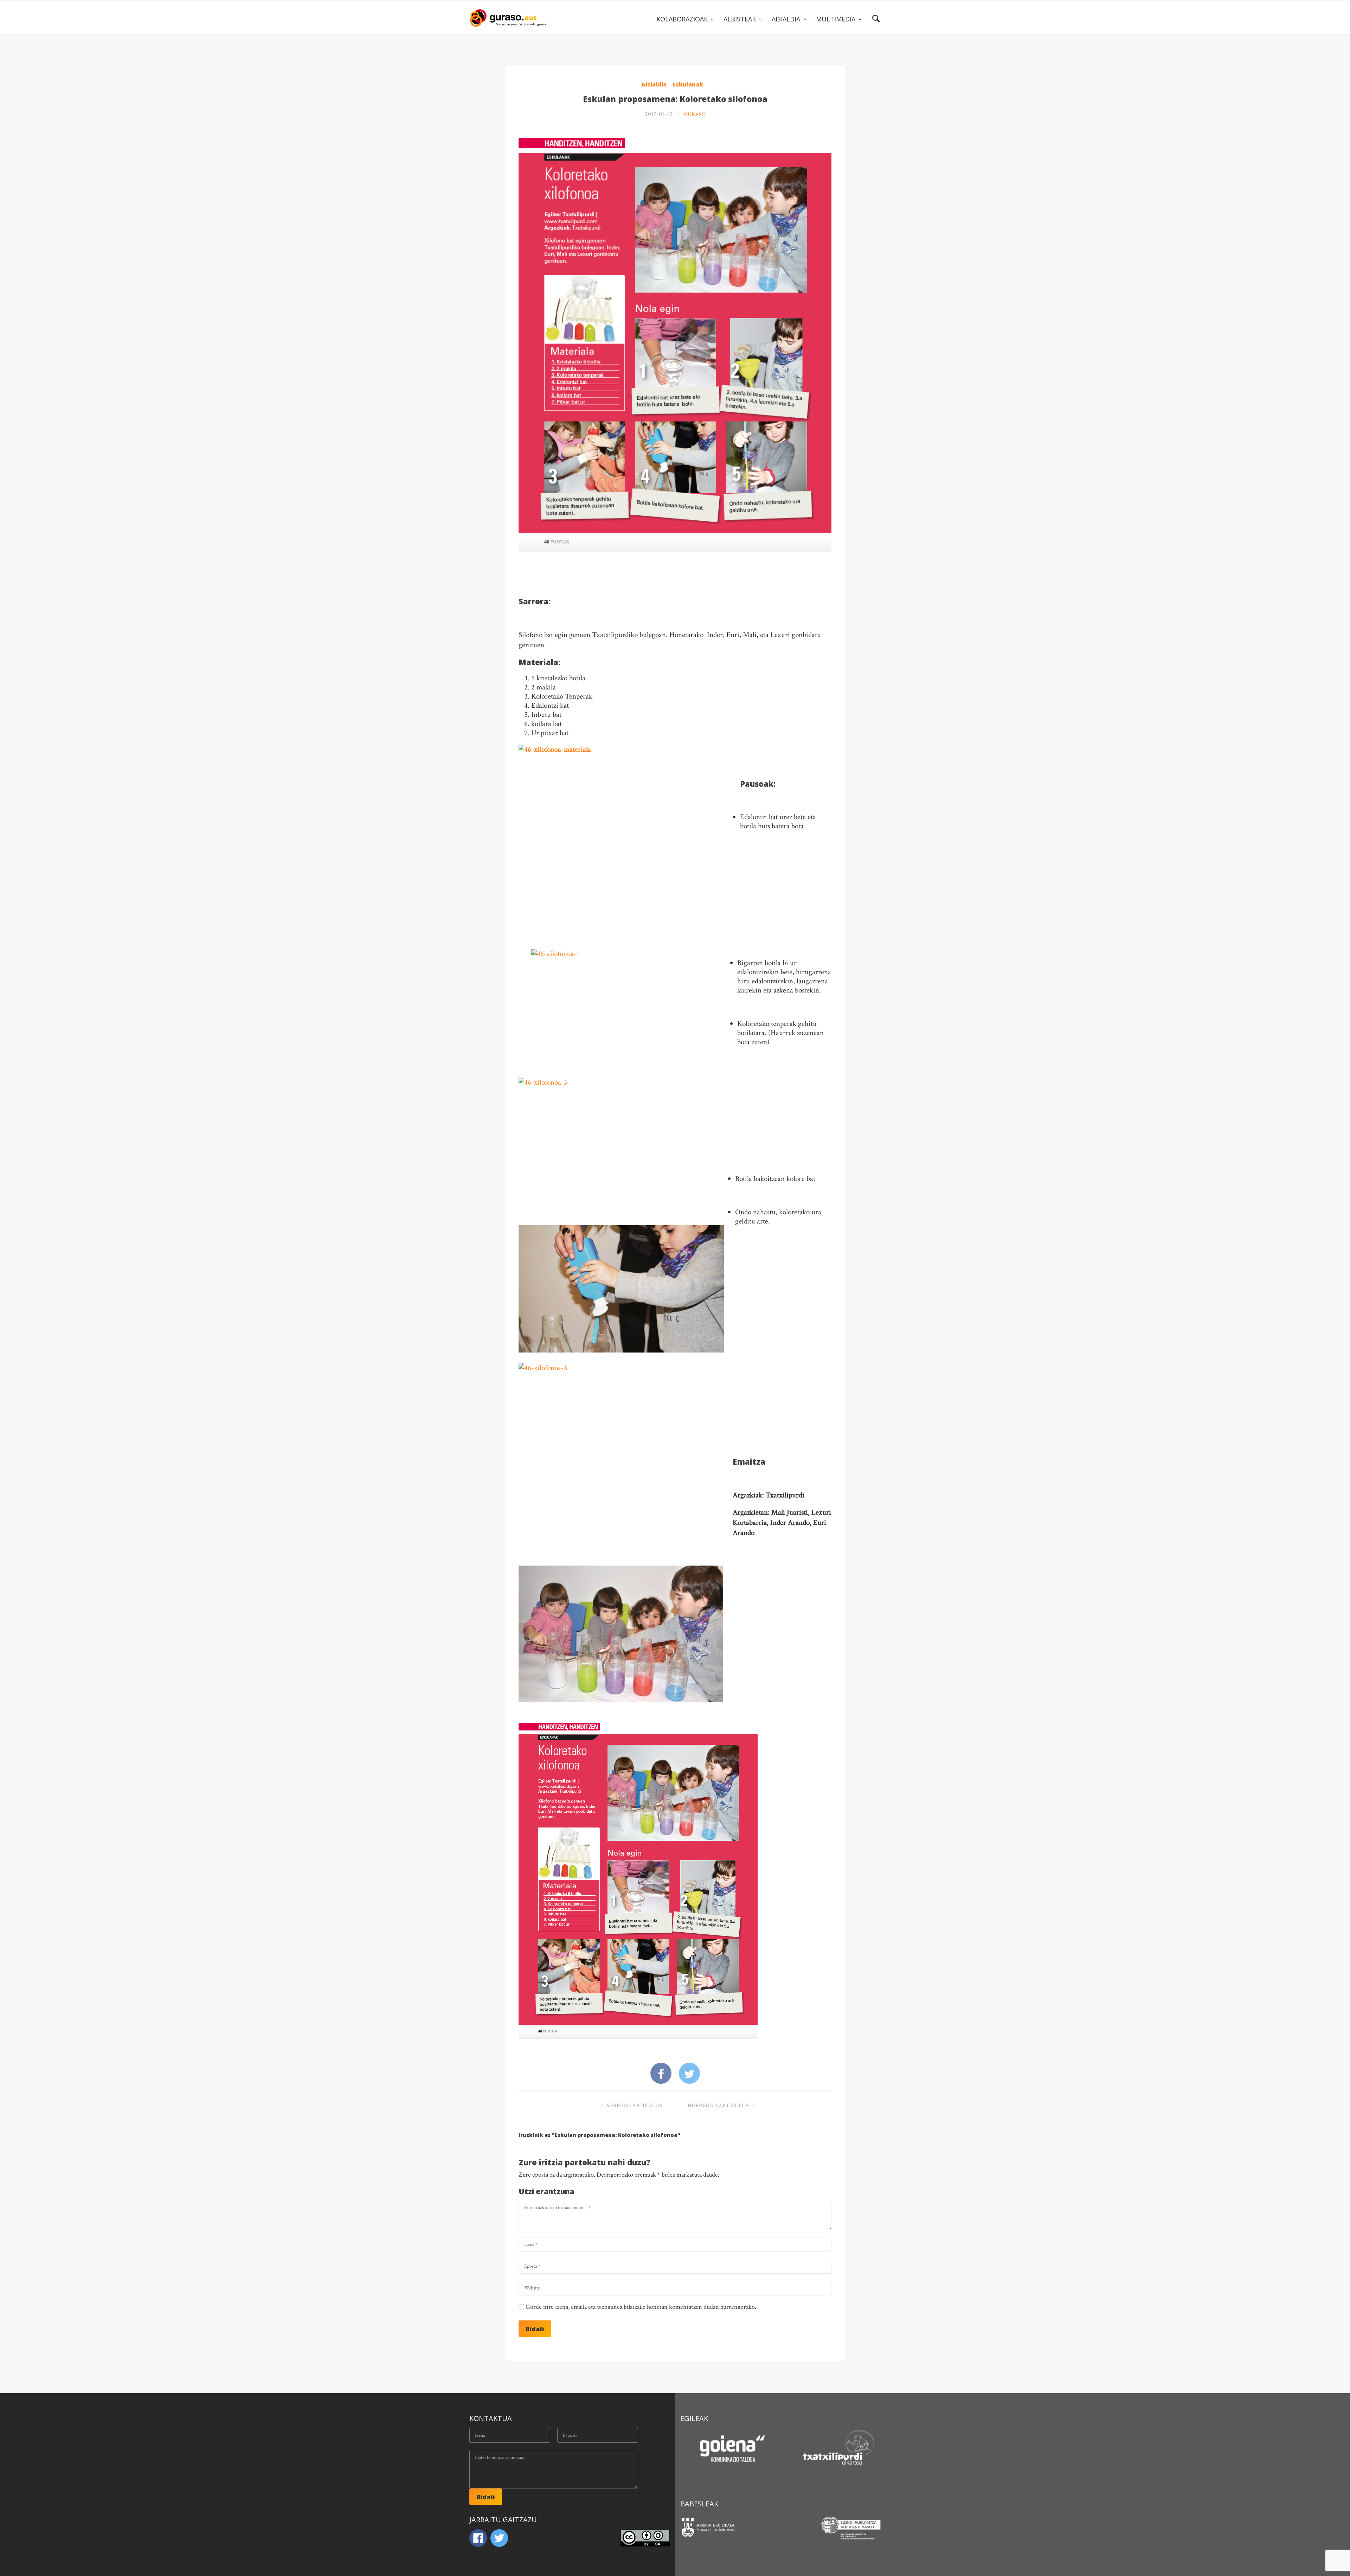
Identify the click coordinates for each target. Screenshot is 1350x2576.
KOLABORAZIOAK (683, 19)
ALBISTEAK (741, 19)
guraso (695, 114)
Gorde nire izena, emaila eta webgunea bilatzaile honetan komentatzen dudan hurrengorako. (641, 2307)
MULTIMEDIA (837, 19)
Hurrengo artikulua (719, 2106)
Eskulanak (688, 84)
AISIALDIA (787, 19)
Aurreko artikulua (634, 2106)
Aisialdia (654, 84)
